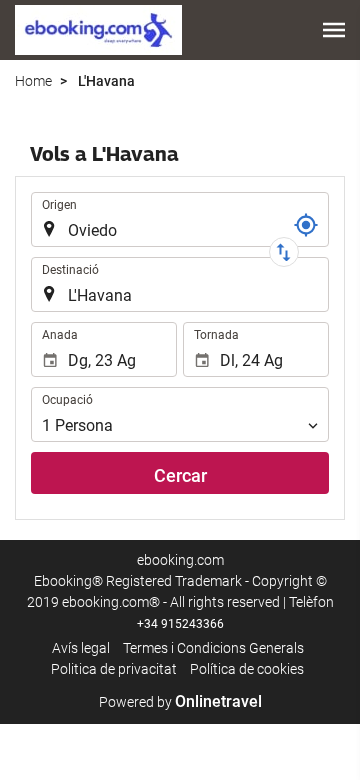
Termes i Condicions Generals (213, 648)
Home (33, 81)
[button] (334, 30)
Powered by (180, 702)
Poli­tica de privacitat (114, 669)
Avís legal (81, 648)
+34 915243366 (180, 624)
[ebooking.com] (98, 30)
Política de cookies (247, 669)
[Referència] (306, 225)
